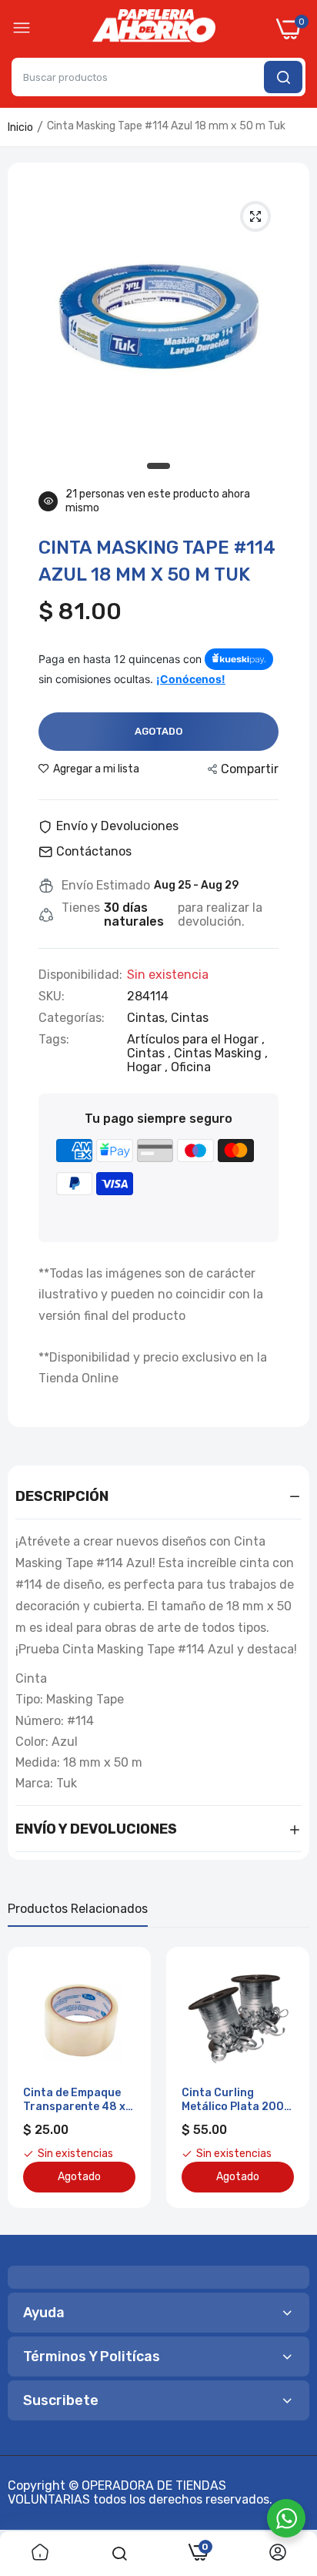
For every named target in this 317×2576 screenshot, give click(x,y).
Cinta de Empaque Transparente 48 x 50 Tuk (74, 2100)
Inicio (20, 127)
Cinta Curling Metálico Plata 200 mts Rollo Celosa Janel (233, 2100)
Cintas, (149, 1018)
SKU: (52, 997)
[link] (40, 2554)
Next (290, 2085)
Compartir (250, 769)
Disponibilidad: (80, 975)
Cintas (190, 1018)
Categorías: (72, 1018)
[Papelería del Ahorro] (154, 29)
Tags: (54, 1040)
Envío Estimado (106, 886)
